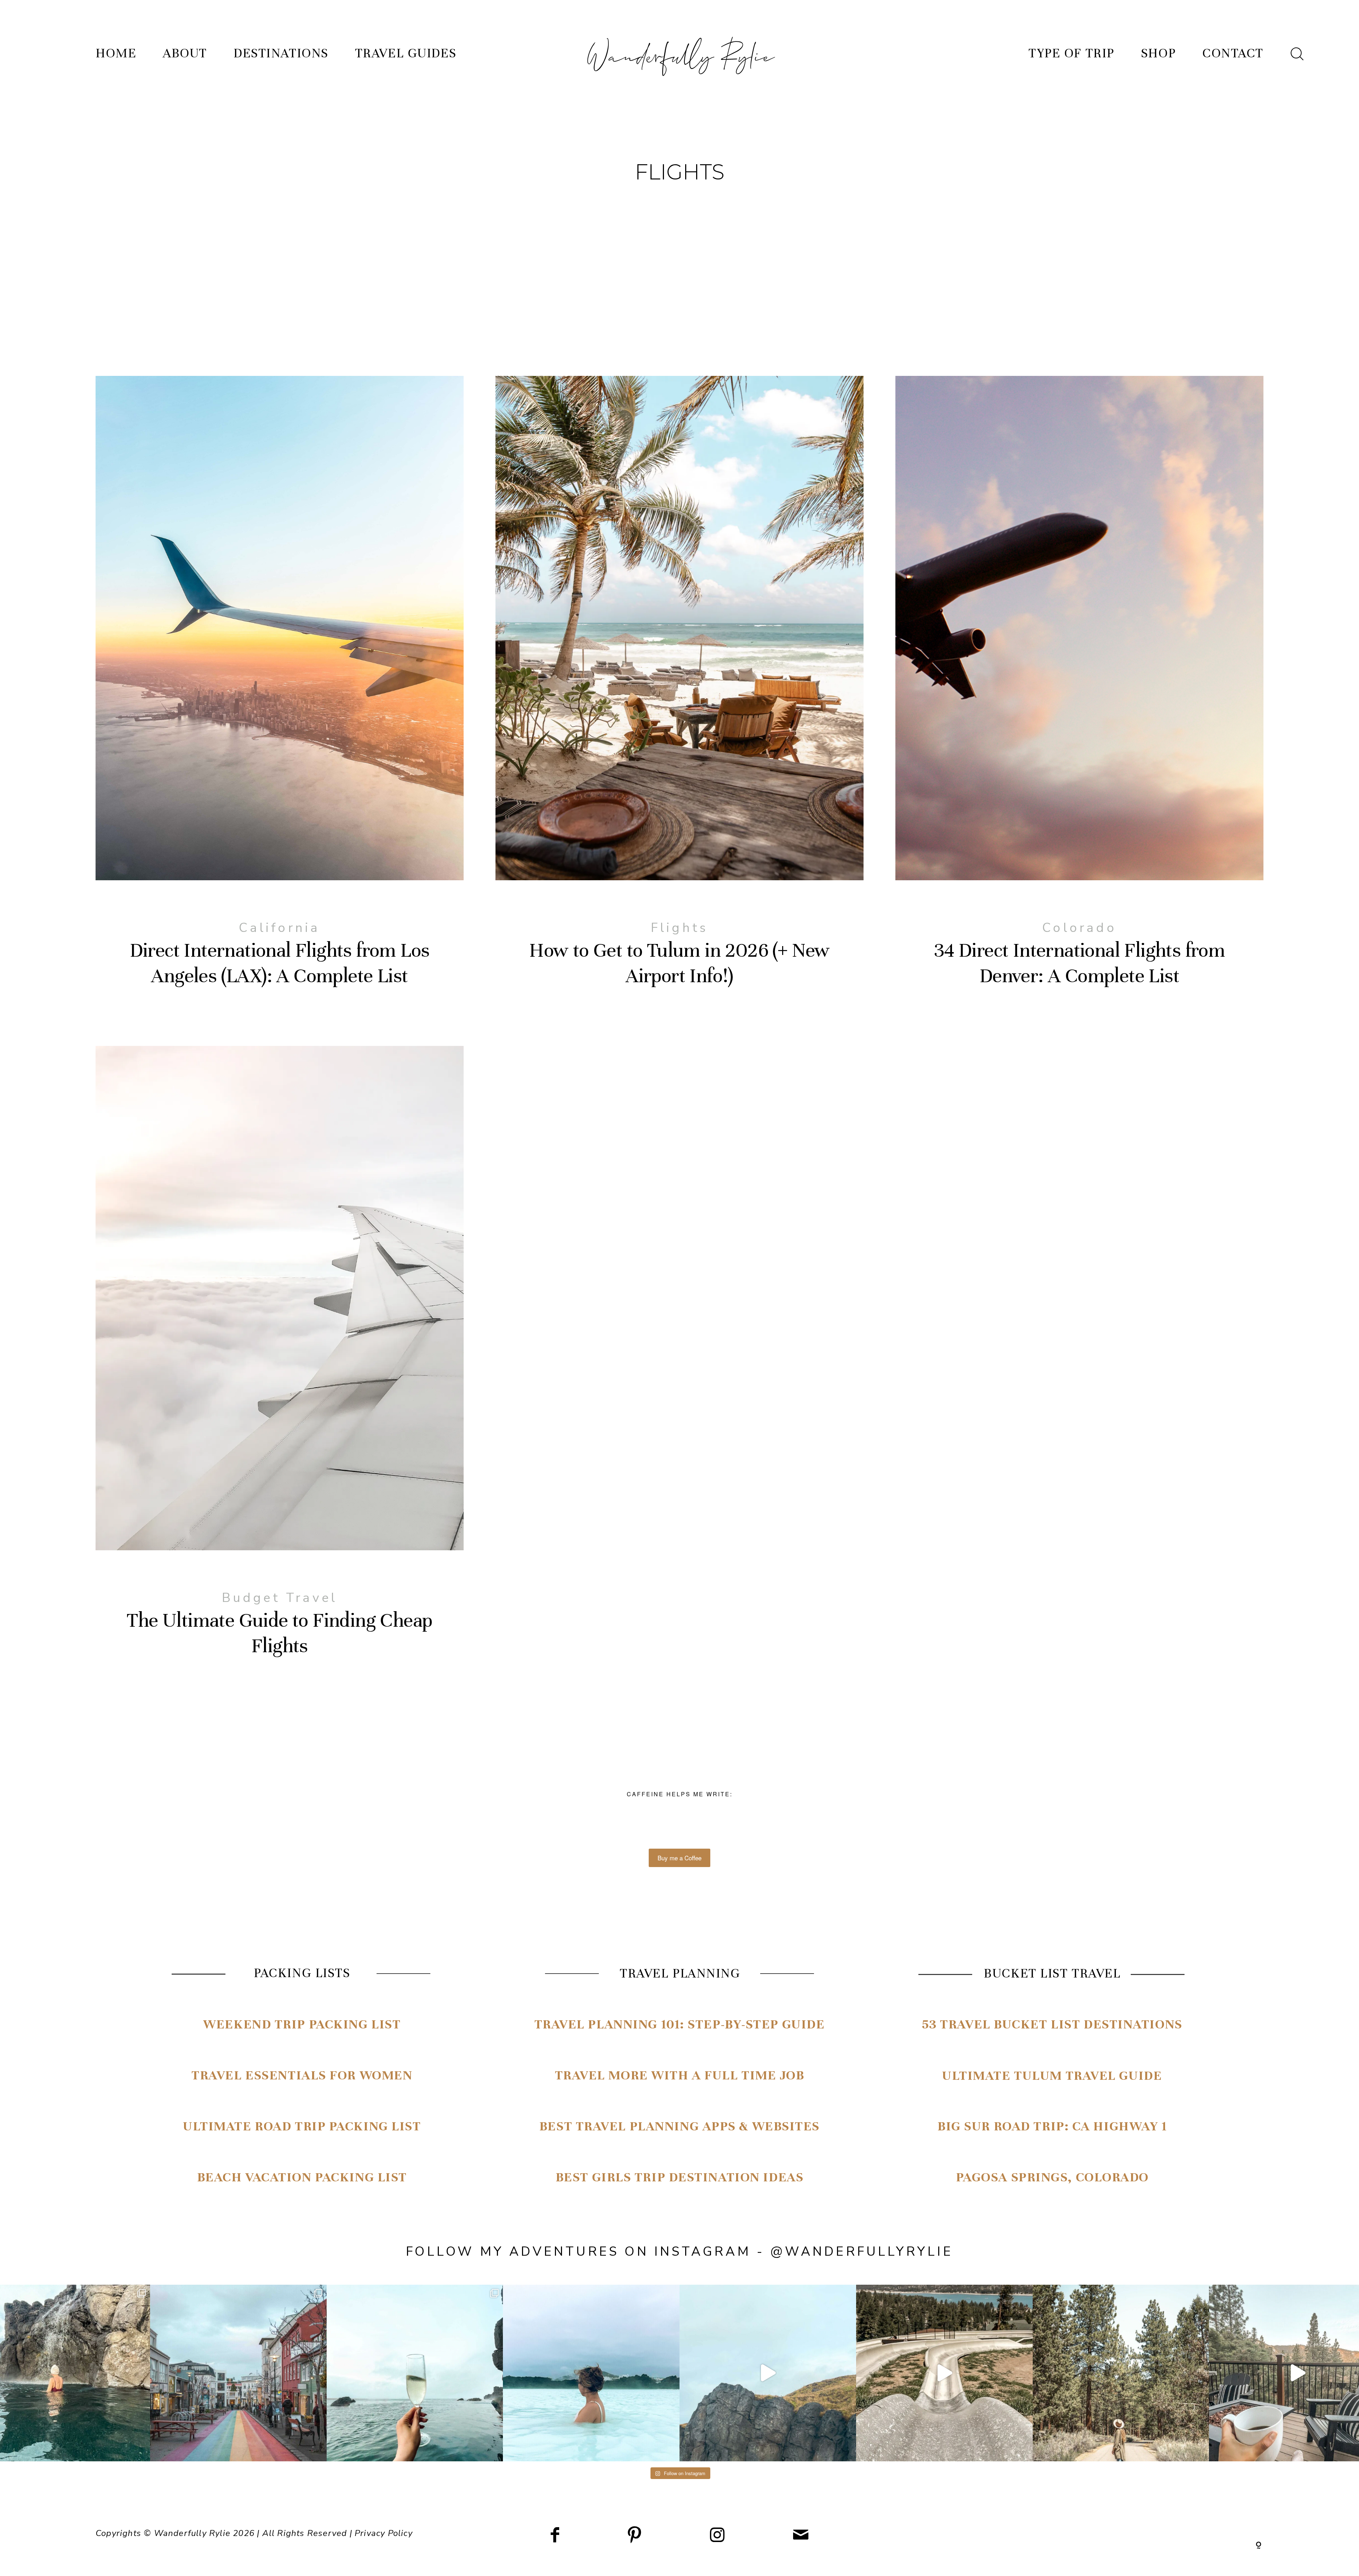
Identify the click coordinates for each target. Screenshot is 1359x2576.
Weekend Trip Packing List (302, 2024)
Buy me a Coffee (679, 1858)
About (185, 53)
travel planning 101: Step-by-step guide (680, 2024)
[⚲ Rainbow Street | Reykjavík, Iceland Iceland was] (238, 2373)
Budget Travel (280, 1598)
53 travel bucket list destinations (1052, 2024)
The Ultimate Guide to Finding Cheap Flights (280, 1365)
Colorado (1079, 928)
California (279, 928)
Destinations (281, 53)
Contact (1233, 53)
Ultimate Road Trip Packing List (302, 2126)
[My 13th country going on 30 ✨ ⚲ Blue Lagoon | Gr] (591, 2373)
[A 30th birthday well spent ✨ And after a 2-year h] (768, 2373)
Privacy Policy (384, 2533)
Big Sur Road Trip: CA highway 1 (1052, 2126)
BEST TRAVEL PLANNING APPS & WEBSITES (679, 2126)
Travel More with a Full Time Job (680, 2075)
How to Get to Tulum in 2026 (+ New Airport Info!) (679, 695)
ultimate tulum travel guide (1052, 2076)
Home (116, 53)
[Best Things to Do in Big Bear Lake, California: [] (944, 2373)
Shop (1158, 53)
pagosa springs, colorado (1052, 2177)
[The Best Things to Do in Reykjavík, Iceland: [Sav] (415, 2373)
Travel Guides (406, 53)
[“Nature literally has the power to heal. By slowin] (1121, 2373)
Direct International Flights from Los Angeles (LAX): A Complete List (280, 695)
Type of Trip (1071, 53)
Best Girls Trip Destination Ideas (679, 2177)
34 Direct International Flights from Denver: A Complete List (1079, 695)
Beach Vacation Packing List (302, 2177)
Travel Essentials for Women (302, 2075)
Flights (679, 928)
